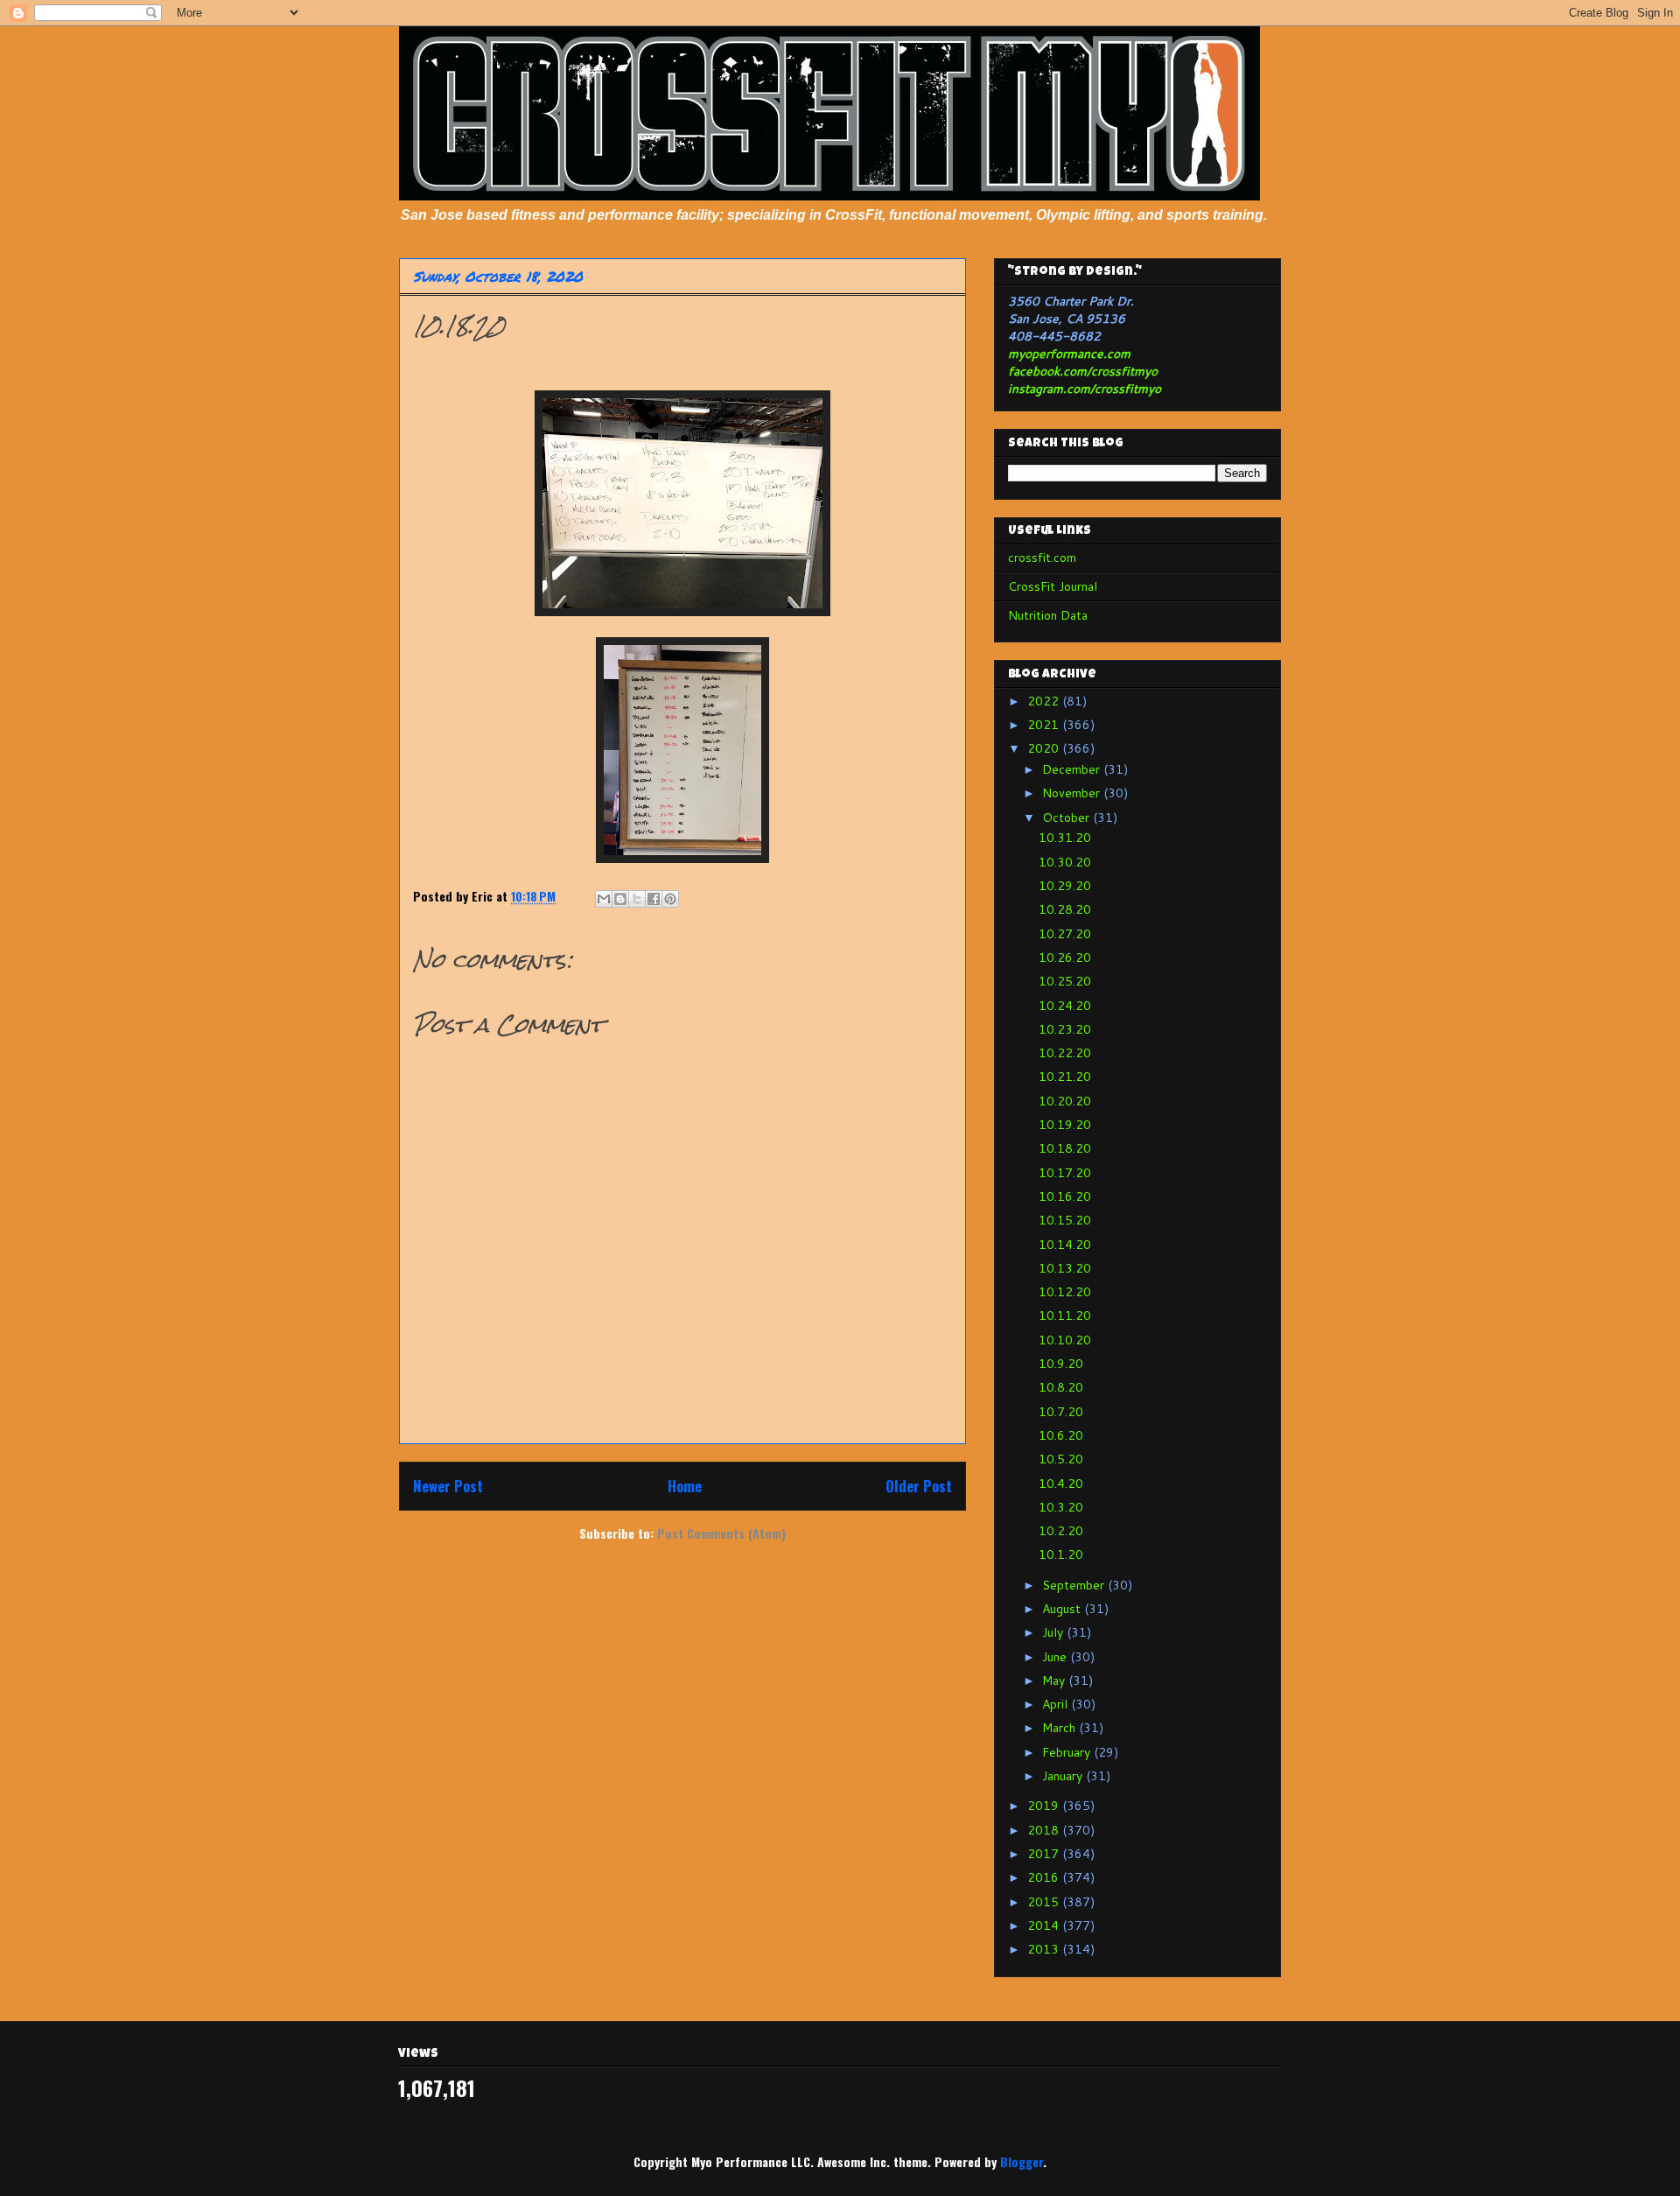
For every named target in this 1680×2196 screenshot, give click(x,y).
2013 (1045, 1949)
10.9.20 (1061, 1364)
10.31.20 (1065, 838)
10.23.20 (1065, 1029)
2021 (1045, 725)
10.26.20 (1065, 958)
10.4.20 (1061, 1484)
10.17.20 (1065, 1173)
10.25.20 (1065, 981)
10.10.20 (1065, 1340)
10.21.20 (1065, 1077)
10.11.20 (1065, 1315)
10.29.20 (1065, 886)
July (1054, 1632)
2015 (1045, 1902)
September (1075, 1585)
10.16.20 (1065, 1196)
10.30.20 (1065, 862)
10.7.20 (1061, 1412)
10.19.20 (1065, 1125)
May (1055, 1680)
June (1056, 1657)
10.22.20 (1065, 1053)
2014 (1045, 1926)
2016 (1045, 1877)
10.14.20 (1065, 1245)
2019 (1045, 1806)
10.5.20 (1061, 1459)
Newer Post (448, 1486)
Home (685, 1486)
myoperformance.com (1069, 354)
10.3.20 (1061, 1507)
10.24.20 (1065, 1006)
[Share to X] (637, 899)
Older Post (919, 1486)
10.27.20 (1065, 934)
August (1063, 1609)
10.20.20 (1065, 1101)
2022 (1045, 701)
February (1068, 1752)
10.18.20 (1065, 1148)
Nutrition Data (1048, 615)
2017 (1045, 1854)
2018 (1045, 1830)
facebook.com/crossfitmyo (1083, 371)
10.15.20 (1065, 1220)
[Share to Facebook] (654, 899)
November (1073, 793)
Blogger (1022, 2161)
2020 (1045, 748)
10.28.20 (1065, 909)
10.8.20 (1061, 1387)
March (1060, 1728)
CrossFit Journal (1053, 586)
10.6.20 (1061, 1435)
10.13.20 (1065, 1268)
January (1064, 1776)
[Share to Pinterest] (670, 899)
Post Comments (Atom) (721, 1533)
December (1073, 769)
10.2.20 (1061, 1531)
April (1057, 1704)
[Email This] (604, 899)
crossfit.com (1042, 558)
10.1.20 (1061, 1554)
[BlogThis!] (620, 899)
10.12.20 (1065, 1292)
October (1067, 817)
